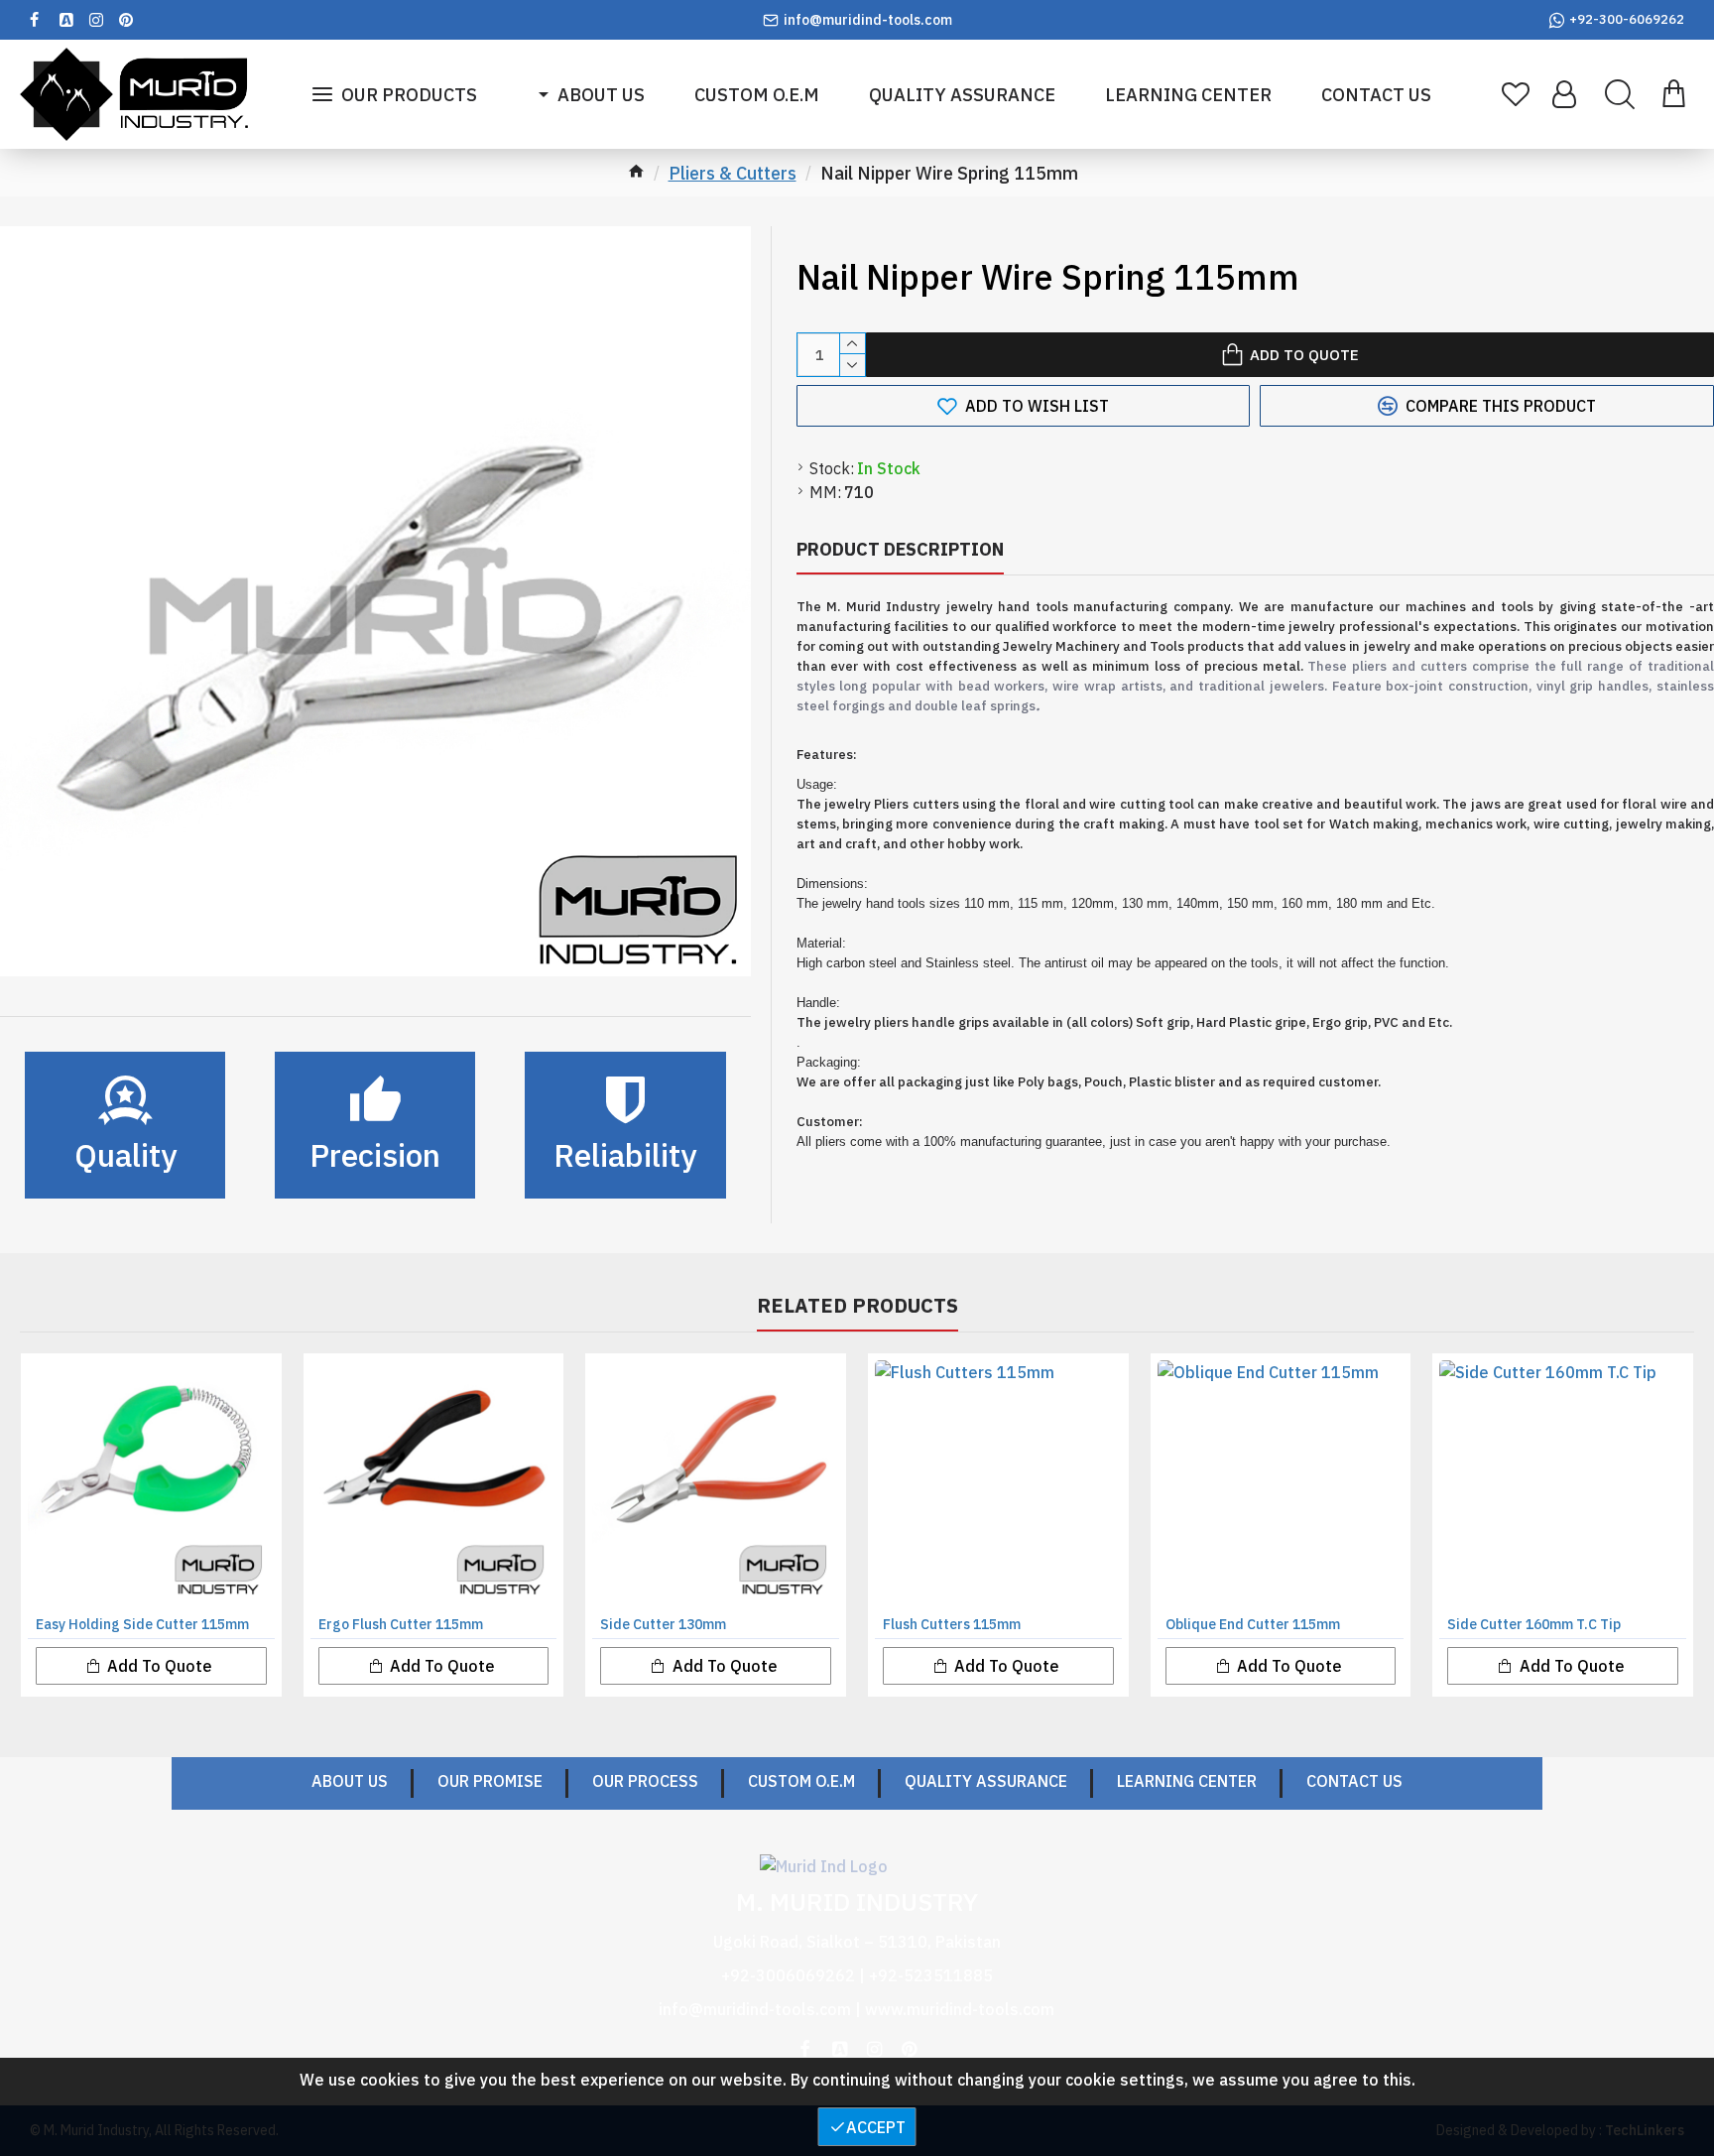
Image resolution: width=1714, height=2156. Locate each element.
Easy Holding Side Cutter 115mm (142, 1624)
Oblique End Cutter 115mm (1253, 1624)
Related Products (857, 1306)
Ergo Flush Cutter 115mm (401, 1624)
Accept (876, 2127)
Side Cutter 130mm (663, 1624)
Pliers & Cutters (733, 173)
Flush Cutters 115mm (952, 1624)
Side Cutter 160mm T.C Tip (1534, 1624)
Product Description (900, 549)
